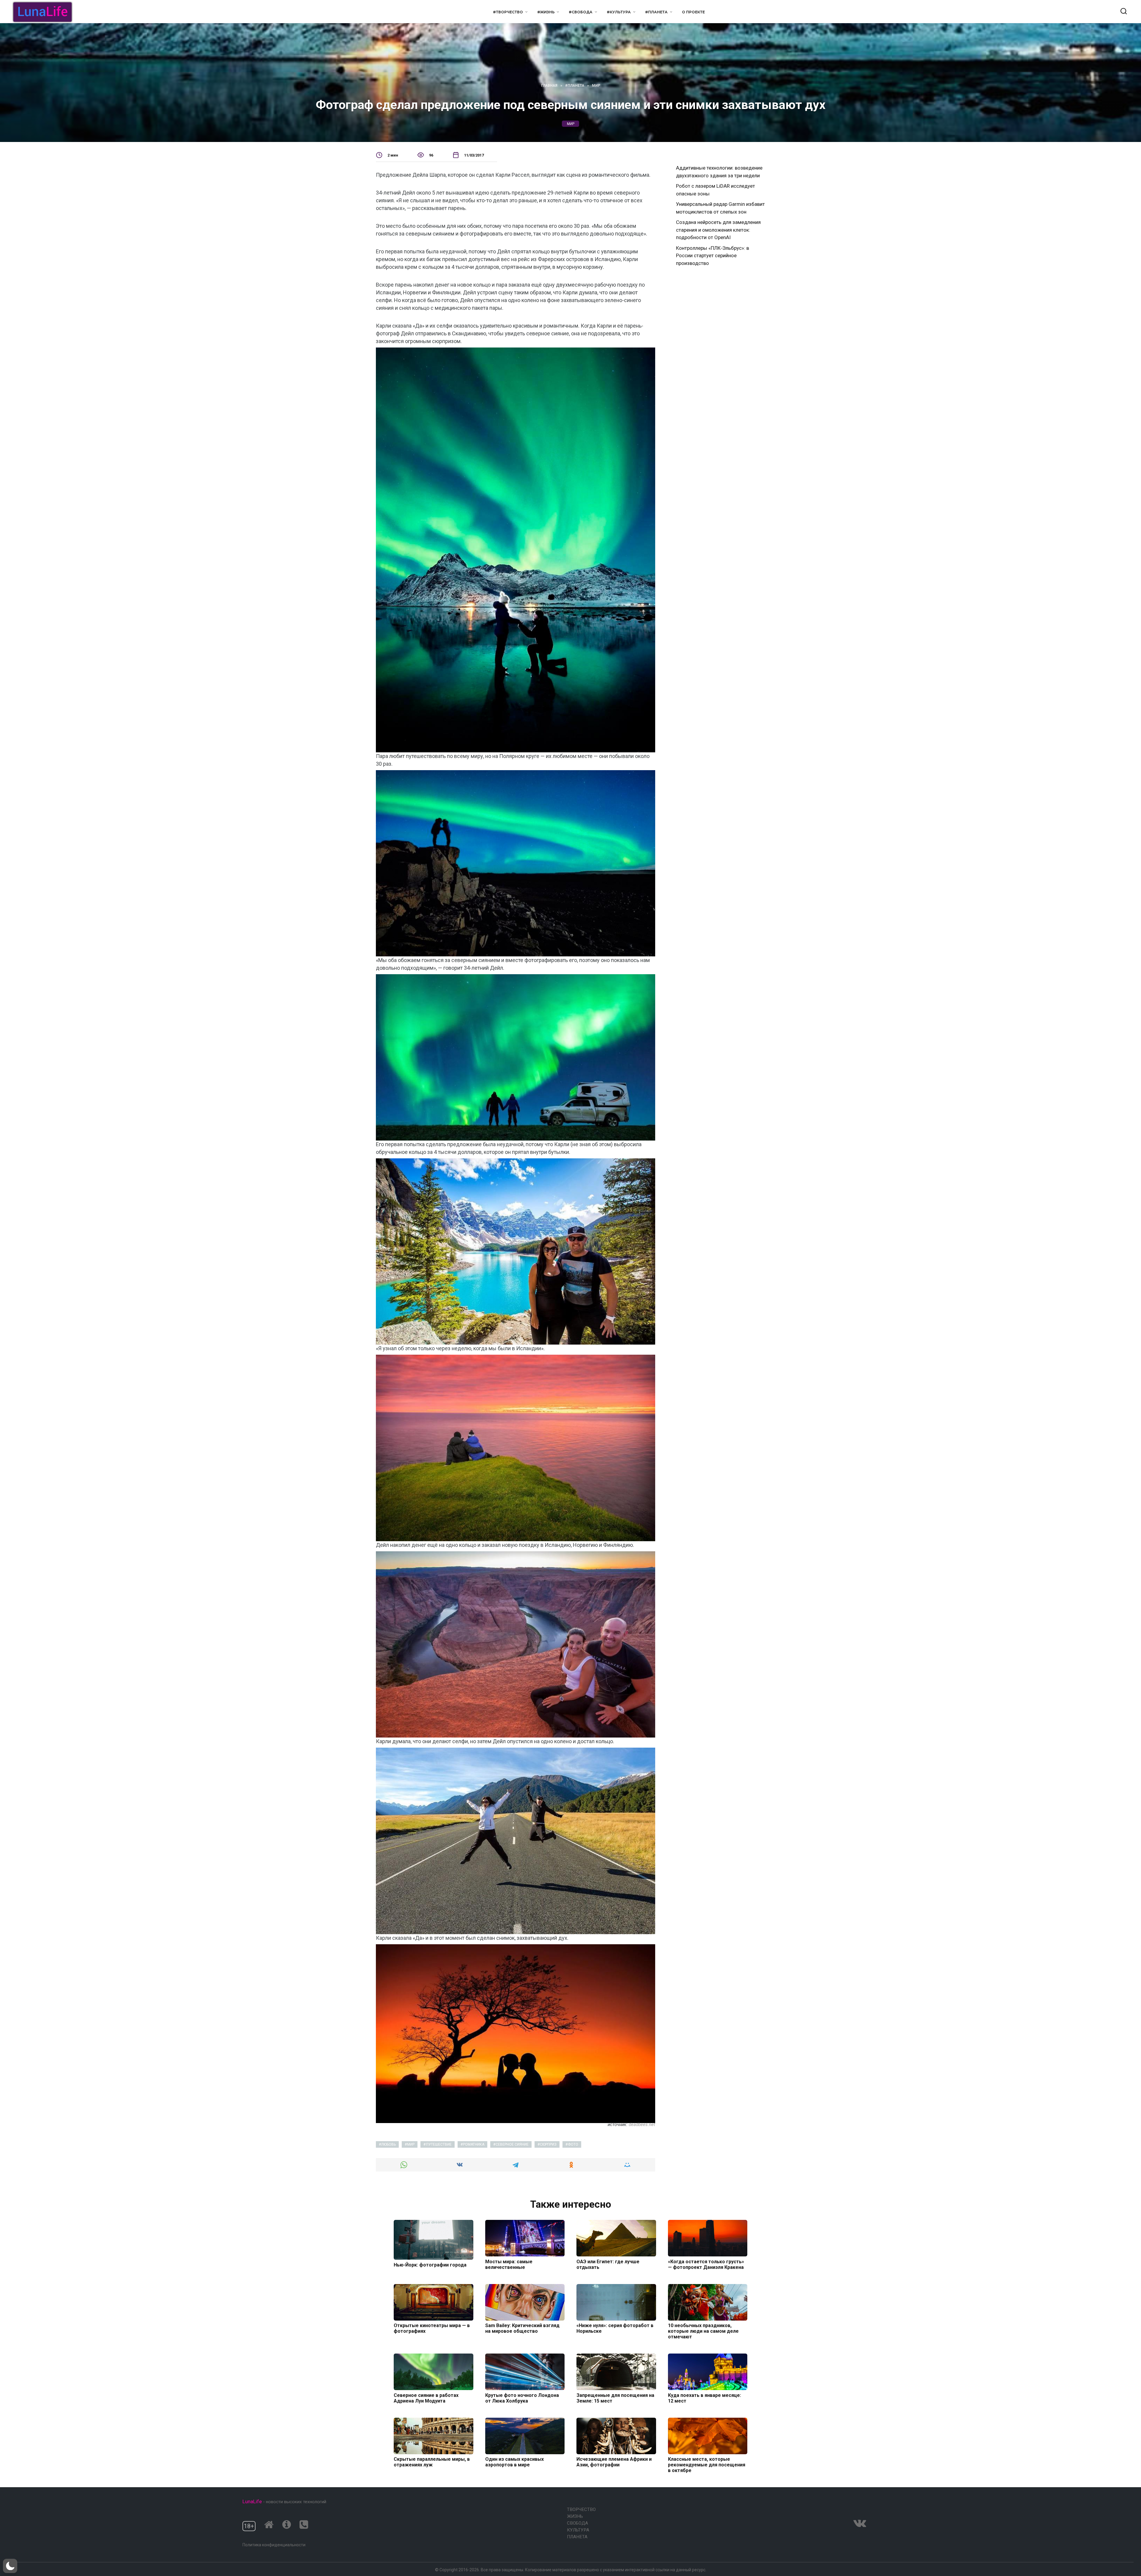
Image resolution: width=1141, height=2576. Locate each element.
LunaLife (252, 2501)
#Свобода (581, 12)
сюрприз (548, 2144)
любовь (389, 2144)
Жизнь (575, 2516)
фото (573, 2144)
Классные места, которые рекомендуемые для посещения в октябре (707, 2465)
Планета (577, 2537)
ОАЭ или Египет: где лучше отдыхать (608, 2264)
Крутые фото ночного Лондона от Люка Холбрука (522, 2398)
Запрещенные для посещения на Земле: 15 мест (615, 2398)
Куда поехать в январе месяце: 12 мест (705, 2398)
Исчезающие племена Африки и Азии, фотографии (614, 2462)
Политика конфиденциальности (274, 2545)
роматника (474, 2144)
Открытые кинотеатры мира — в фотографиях (432, 2328)
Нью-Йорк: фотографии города (430, 2265)
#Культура (619, 12)
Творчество (581, 2509)
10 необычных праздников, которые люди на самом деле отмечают (703, 2331)
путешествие (439, 2144)
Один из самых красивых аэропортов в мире (514, 2462)
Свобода (577, 2523)
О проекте (693, 12)
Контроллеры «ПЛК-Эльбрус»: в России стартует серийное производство (713, 256)
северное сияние (512, 2144)
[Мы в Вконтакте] (860, 2523)
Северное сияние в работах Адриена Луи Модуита (426, 2398)
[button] (10, 2566)
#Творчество (508, 12)
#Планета (656, 12)
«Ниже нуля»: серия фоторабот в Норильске (615, 2328)
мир (571, 124)
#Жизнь (546, 12)
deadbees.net (642, 2125)
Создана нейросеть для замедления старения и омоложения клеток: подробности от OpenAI (718, 230)
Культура (578, 2530)
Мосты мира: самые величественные (509, 2264)
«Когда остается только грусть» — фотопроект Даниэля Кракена (706, 2264)
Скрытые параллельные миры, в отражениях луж (432, 2462)
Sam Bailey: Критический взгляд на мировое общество (522, 2328)
